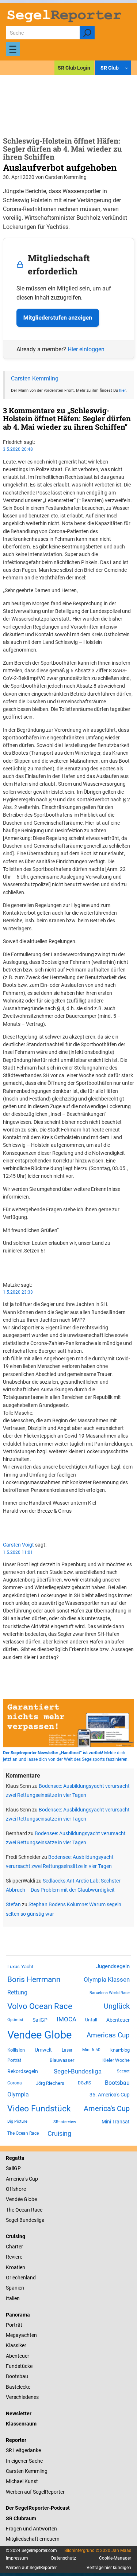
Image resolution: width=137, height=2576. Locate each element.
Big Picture (17, 2121)
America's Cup (107, 2108)
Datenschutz (64, 2558)
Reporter (16, 2440)
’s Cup (31, 2179)
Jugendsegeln (113, 1966)
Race (36, 2210)
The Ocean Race (23, 2133)
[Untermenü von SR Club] (126, 68)
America (15, 2179)
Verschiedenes (22, 2397)
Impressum (17, 2558)
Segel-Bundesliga (78, 2071)
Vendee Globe (39, 2035)
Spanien (15, 2288)
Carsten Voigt (18, 1545)
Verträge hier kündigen (109, 2568)
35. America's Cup (110, 2095)
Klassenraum (21, 2424)
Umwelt (43, 2050)
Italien (13, 2298)
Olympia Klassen (107, 1979)
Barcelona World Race (110, 1993)
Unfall (91, 2020)
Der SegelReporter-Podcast (38, 2508)
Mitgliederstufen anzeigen (58, 318)
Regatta (15, 2158)
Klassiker (16, 2345)
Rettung (17, 1992)
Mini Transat (116, 2122)
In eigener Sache (24, 2461)
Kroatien (16, 2267)
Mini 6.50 (91, 2050)
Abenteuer (118, 2020)
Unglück (117, 2006)
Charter (14, 2247)
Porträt (14, 2060)
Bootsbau (117, 2083)
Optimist (15, 2020)
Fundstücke (19, 2366)
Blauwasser (62, 2060)
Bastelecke (18, 2387)
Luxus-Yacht (20, 1967)
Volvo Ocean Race (40, 2006)
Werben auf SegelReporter (35, 2492)
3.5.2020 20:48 (18, 449)
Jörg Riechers (50, 2083)
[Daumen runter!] (5, 1271)
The (11, 2210)
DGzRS (84, 2083)
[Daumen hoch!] (5, 1264)
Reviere (14, 2257)
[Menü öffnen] (13, 49)
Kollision (16, 2050)
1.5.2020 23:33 (18, 1292)
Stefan (13, 1904)
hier (122, 390)
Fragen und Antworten (31, 2529)
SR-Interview (65, 2122)
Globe (30, 2199)
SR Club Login (74, 68)
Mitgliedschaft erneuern (33, 2539)
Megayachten (21, 2335)
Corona (15, 2083)
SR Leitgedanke (23, 2450)
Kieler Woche (116, 2060)
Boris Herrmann (34, 1979)
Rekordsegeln (23, 2071)
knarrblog (120, 2050)
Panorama (18, 2315)
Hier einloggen (86, 349)
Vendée (14, 2199)
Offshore (16, 2189)
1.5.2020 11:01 (18, 1552)
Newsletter (19, 2413)
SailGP (40, 2020)
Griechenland (21, 2278)
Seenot (123, 2071)
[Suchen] (87, 33)
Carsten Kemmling (35, 378)
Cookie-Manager (115, 2558)
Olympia (18, 2094)
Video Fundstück (39, 2108)
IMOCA (66, 2019)
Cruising (59, 2133)
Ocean (23, 2210)
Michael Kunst (22, 2481)
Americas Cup (108, 2035)
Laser (67, 2050)
